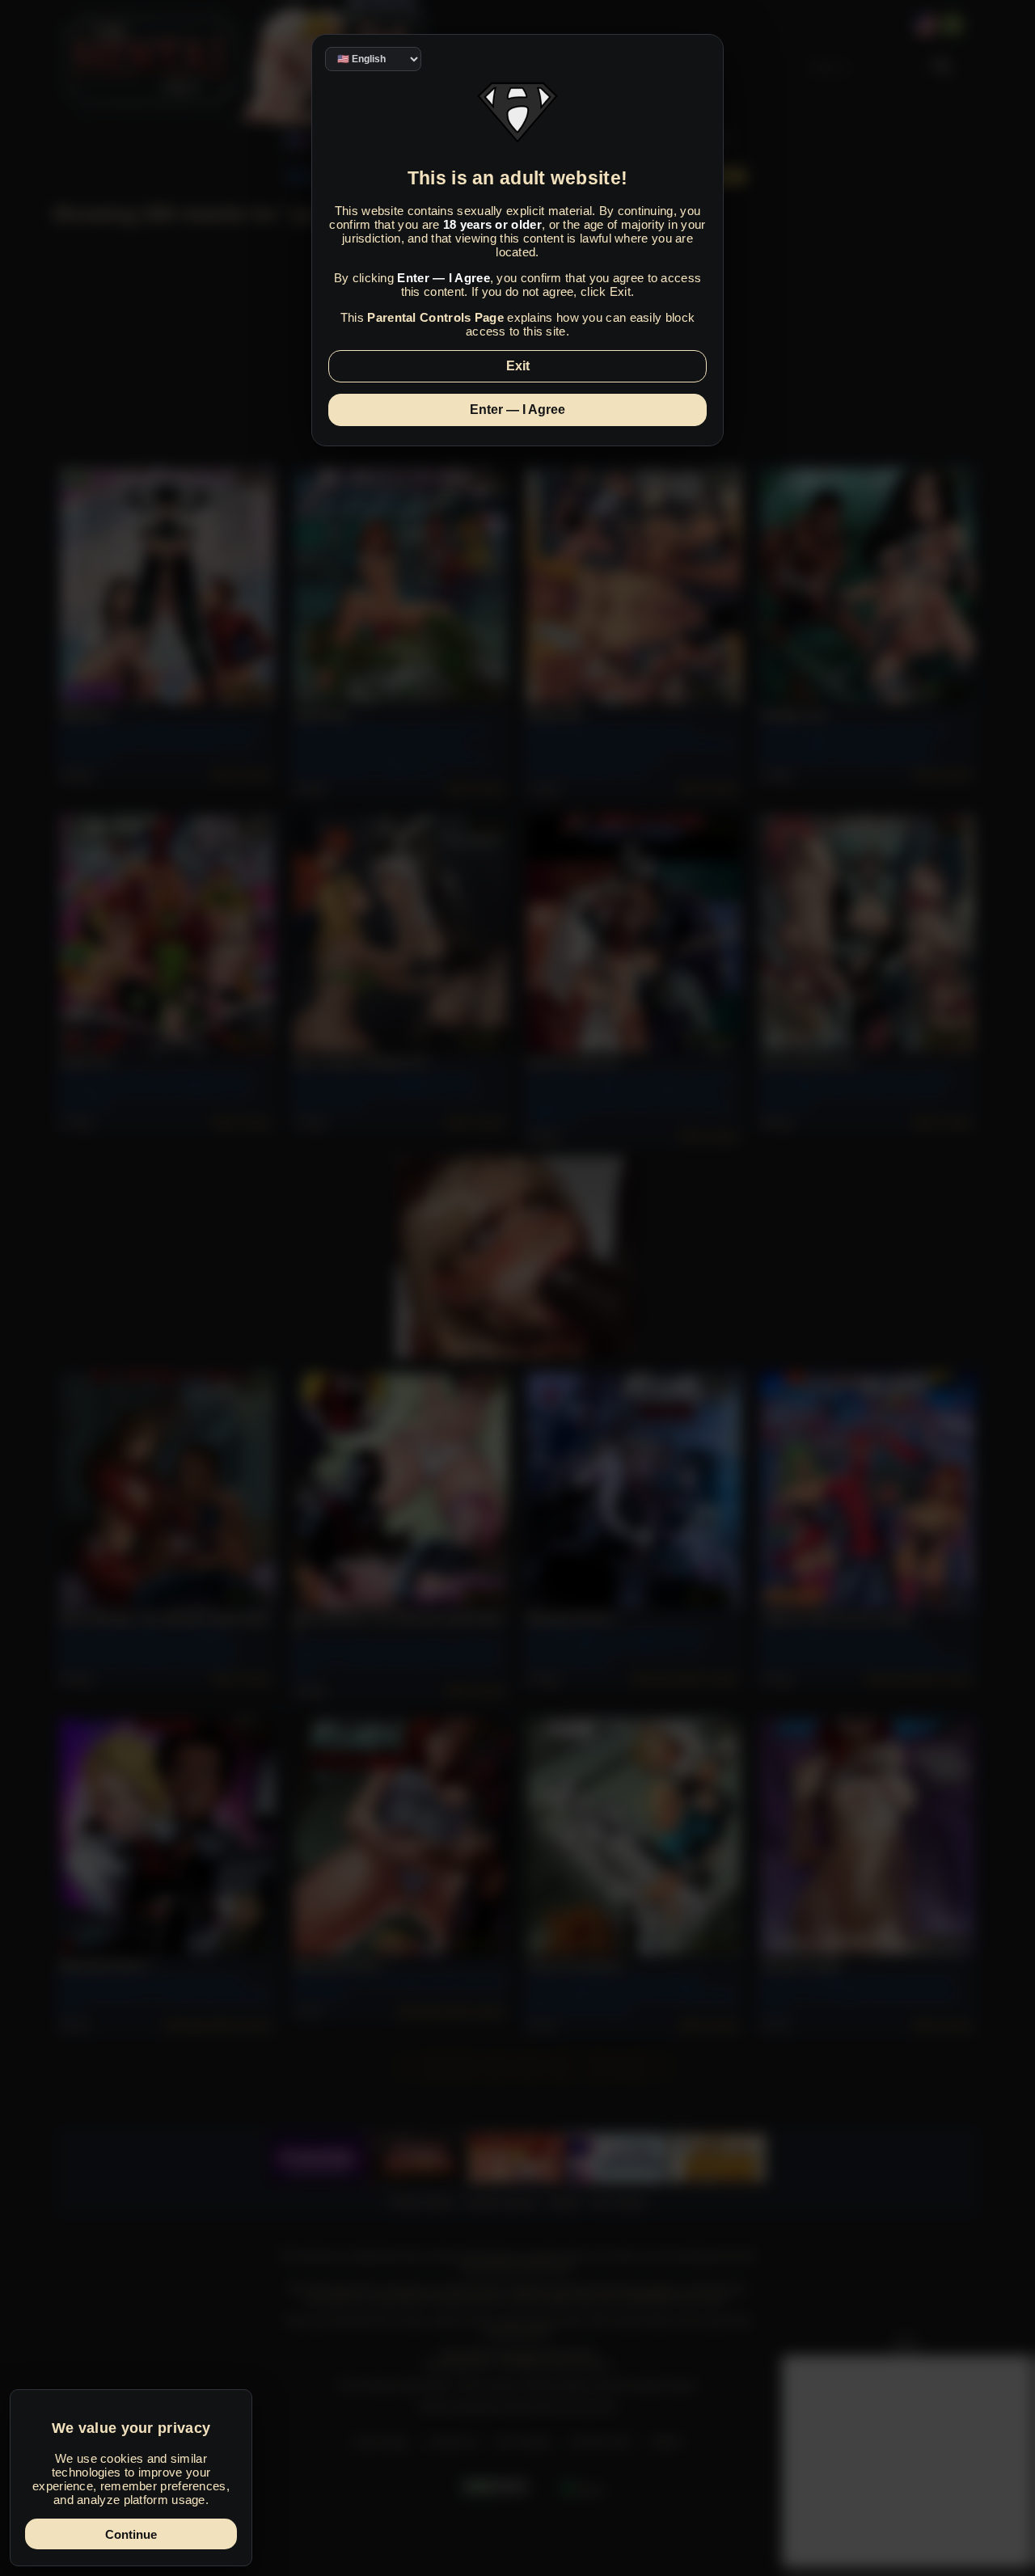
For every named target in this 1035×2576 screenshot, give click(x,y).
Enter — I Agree (517, 410)
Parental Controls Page (435, 317)
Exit (518, 366)
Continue (131, 2534)
